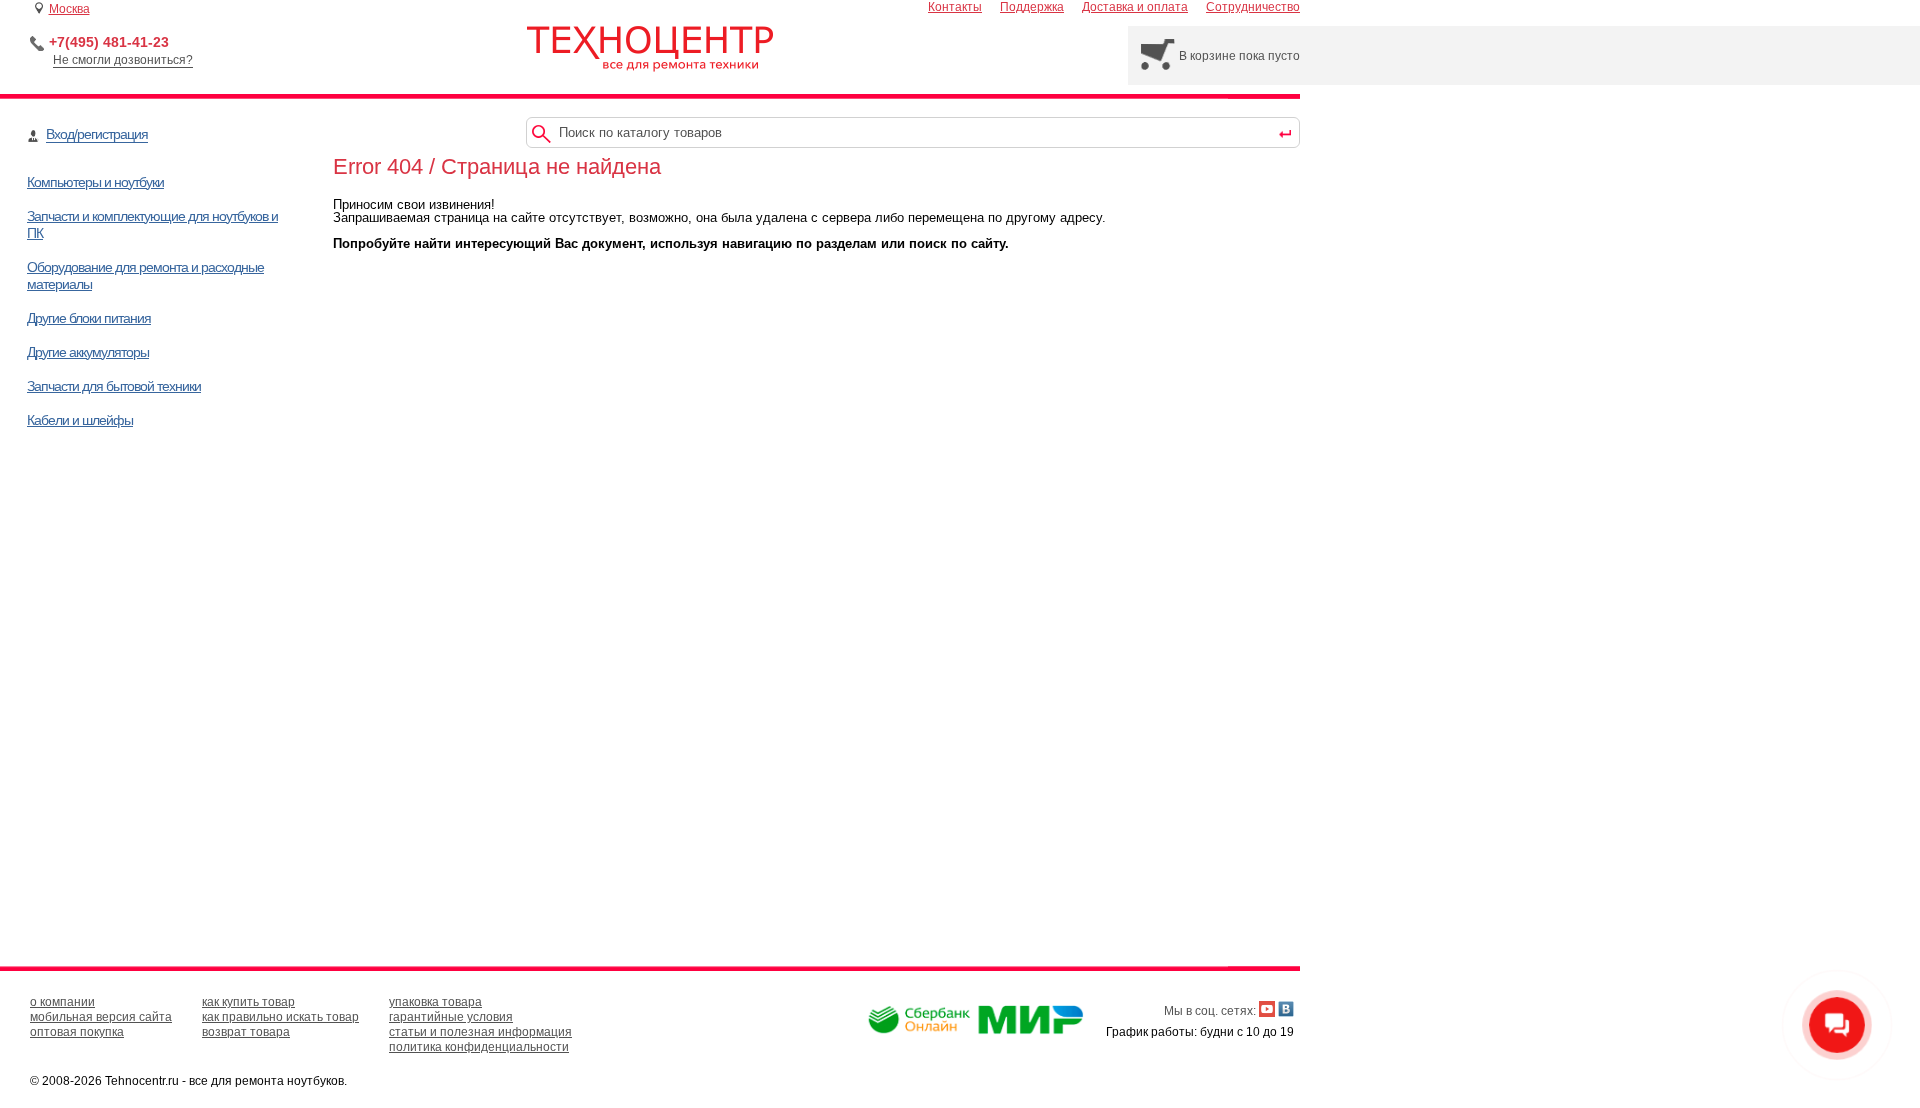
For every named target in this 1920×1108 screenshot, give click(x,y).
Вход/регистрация (97, 134)
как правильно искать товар (280, 1017)
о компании (62, 1002)
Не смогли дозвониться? (123, 60)
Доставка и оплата (1135, 7)
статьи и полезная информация (480, 1032)
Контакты (955, 7)
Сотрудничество (1253, 7)
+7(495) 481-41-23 (109, 42)
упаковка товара (435, 1002)
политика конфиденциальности (479, 1047)
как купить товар (248, 1002)
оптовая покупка (77, 1032)
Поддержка (1032, 7)
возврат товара (246, 1032)
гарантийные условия (451, 1017)
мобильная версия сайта (101, 1017)
